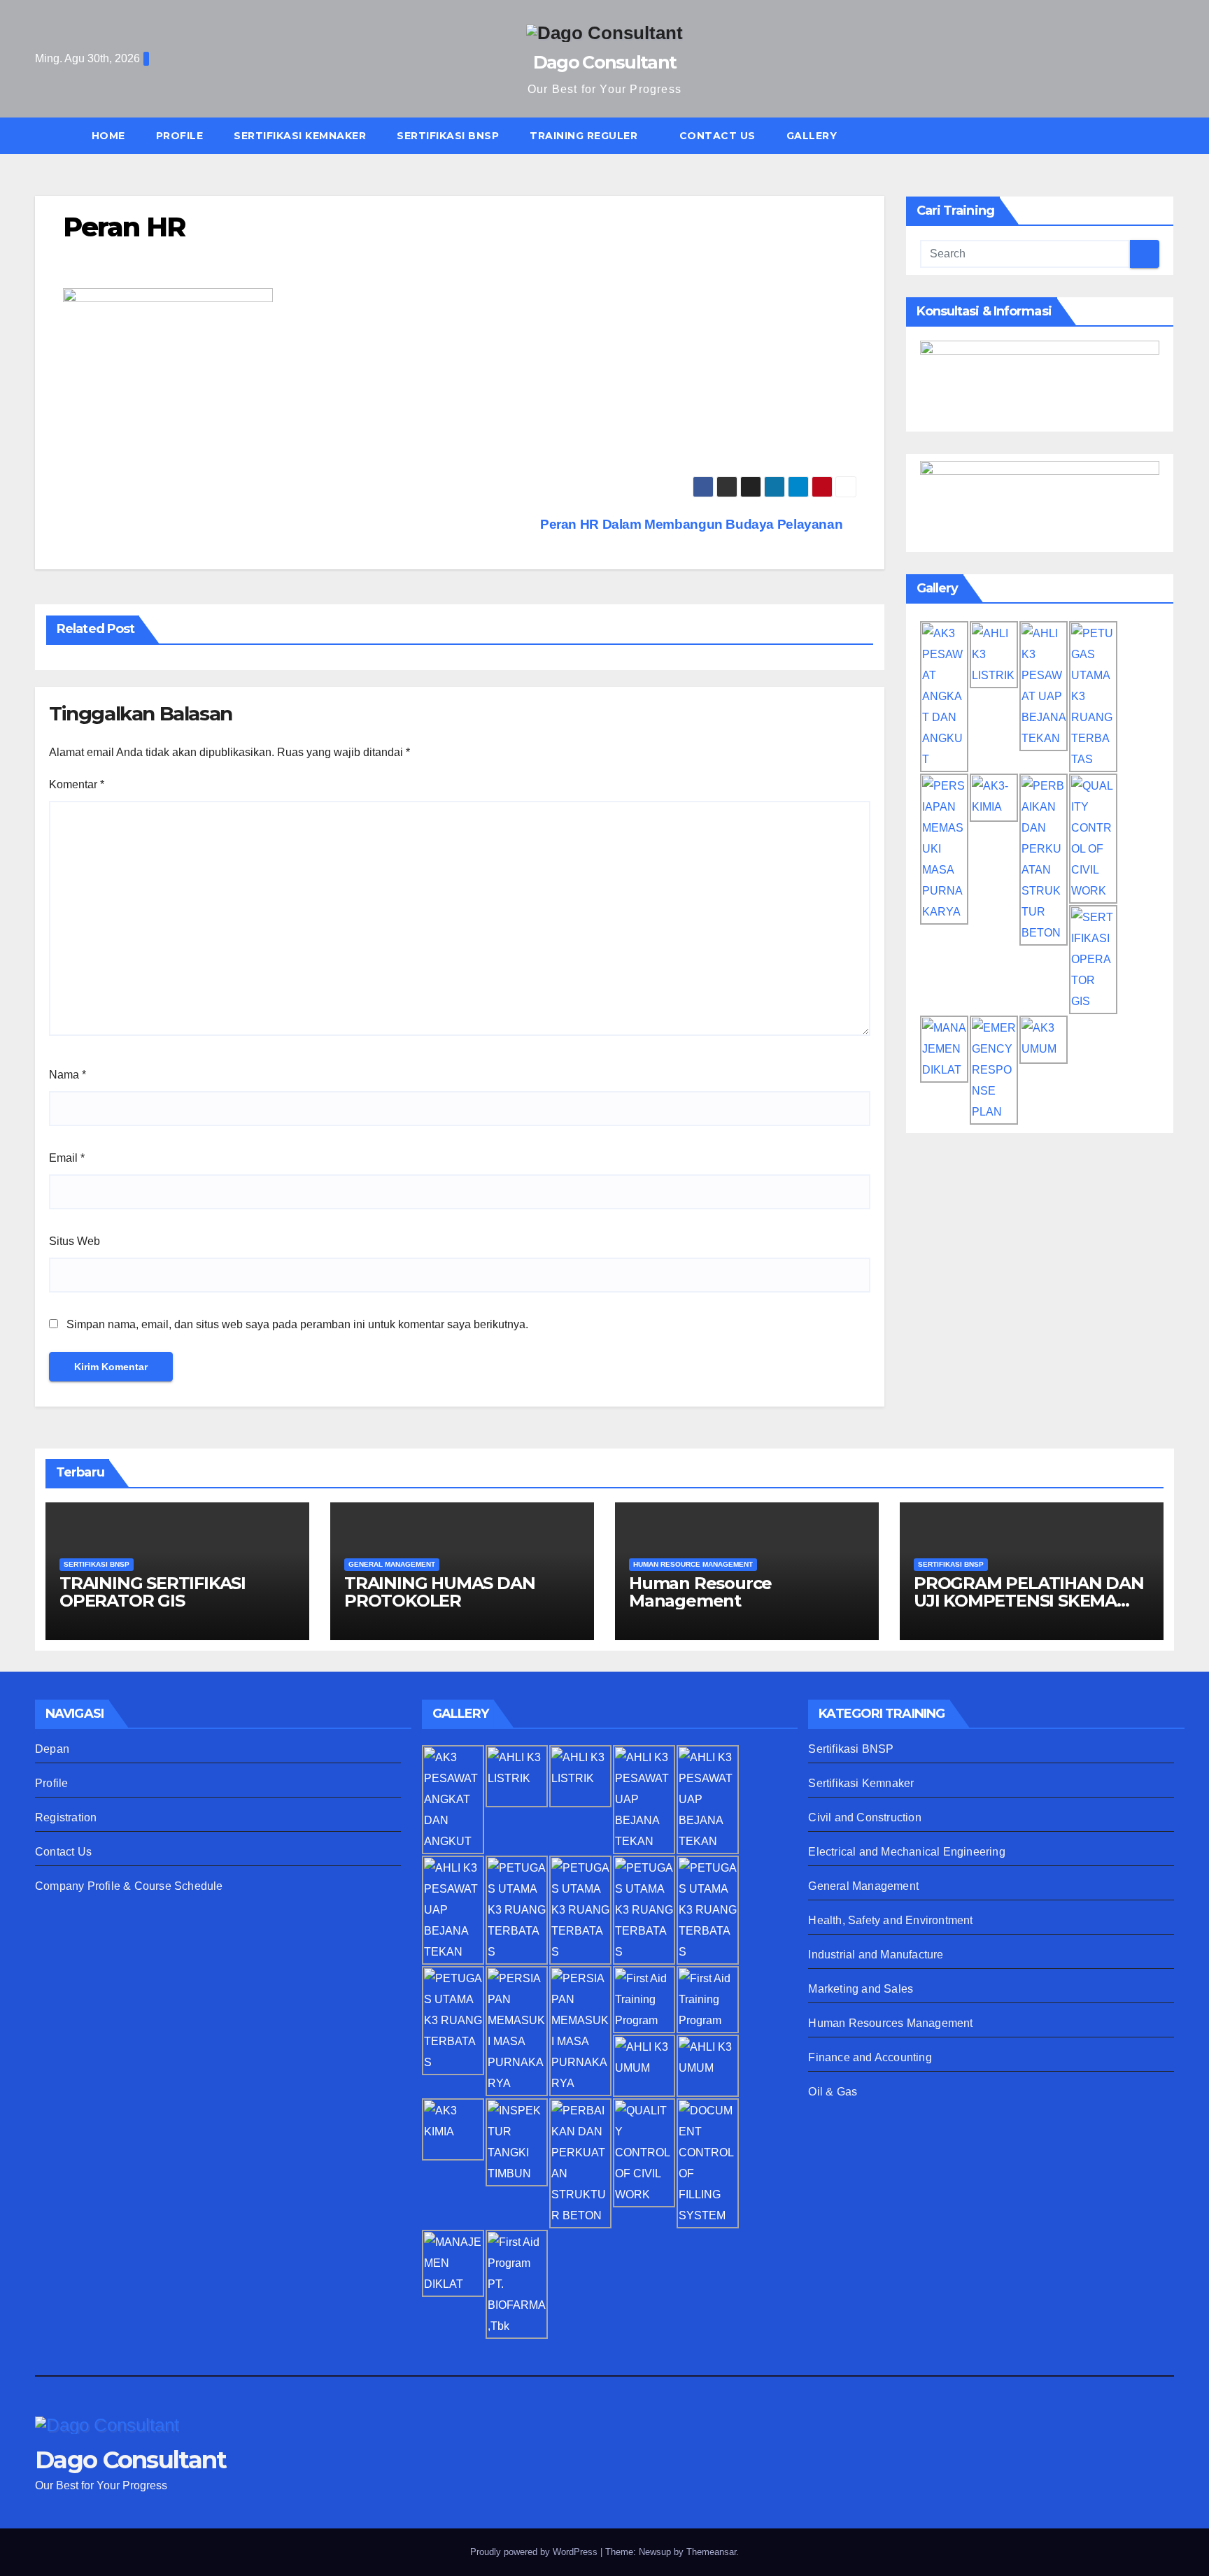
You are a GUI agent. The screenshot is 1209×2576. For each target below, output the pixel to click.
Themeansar (711, 2552)
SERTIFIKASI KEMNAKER (300, 136)
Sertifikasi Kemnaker (861, 1783)
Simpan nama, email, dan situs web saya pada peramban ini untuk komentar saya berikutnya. (297, 1324)
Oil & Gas (833, 2092)
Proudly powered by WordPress (535, 2552)
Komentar (77, 784)
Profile (180, 136)
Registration (66, 1817)
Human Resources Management (890, 2023)
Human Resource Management (700, 1592)
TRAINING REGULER (585, 136)
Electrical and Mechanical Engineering (906, 1852)
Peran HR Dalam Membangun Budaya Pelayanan (693, 524)
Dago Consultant (605, 62)
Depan (52, 1749)
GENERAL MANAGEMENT (392, 1564)
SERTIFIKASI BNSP (448, 136)
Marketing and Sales (861, 1989)
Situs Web (75, 1241)
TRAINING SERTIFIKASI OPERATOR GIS (153, 1592)
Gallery (812, 136)
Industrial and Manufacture (876, 1955)
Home (108, 136)
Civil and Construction (864, 1817)
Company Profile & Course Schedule (129, 1886)
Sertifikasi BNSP (851, 1749)
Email (67, 1158)
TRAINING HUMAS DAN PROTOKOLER (439, 1592)
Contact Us (717, 136)
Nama (68, 1075)
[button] (1170, 135)
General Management (863, 1886)
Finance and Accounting (870, 2057)
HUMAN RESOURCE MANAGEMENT (693, 1564)
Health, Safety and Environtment (890, 1920)
